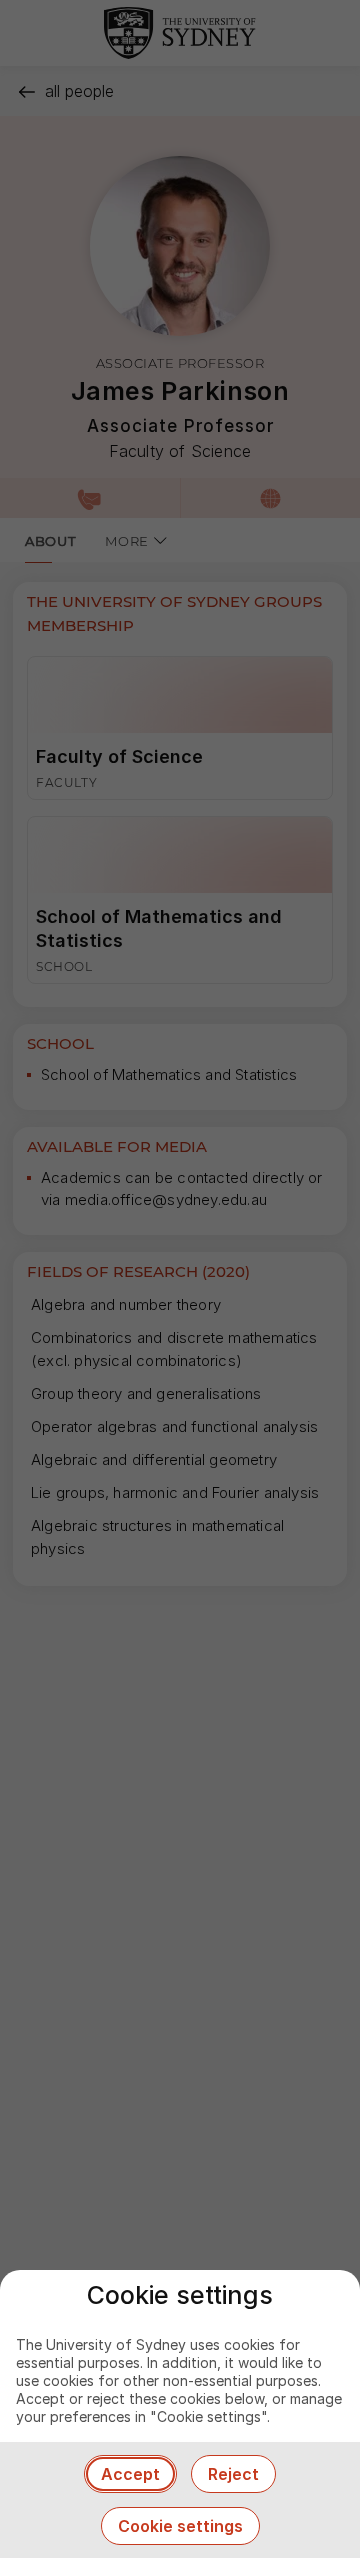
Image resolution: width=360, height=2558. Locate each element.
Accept (130, 2474)
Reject (233, 2474)
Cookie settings (180, 2526)
